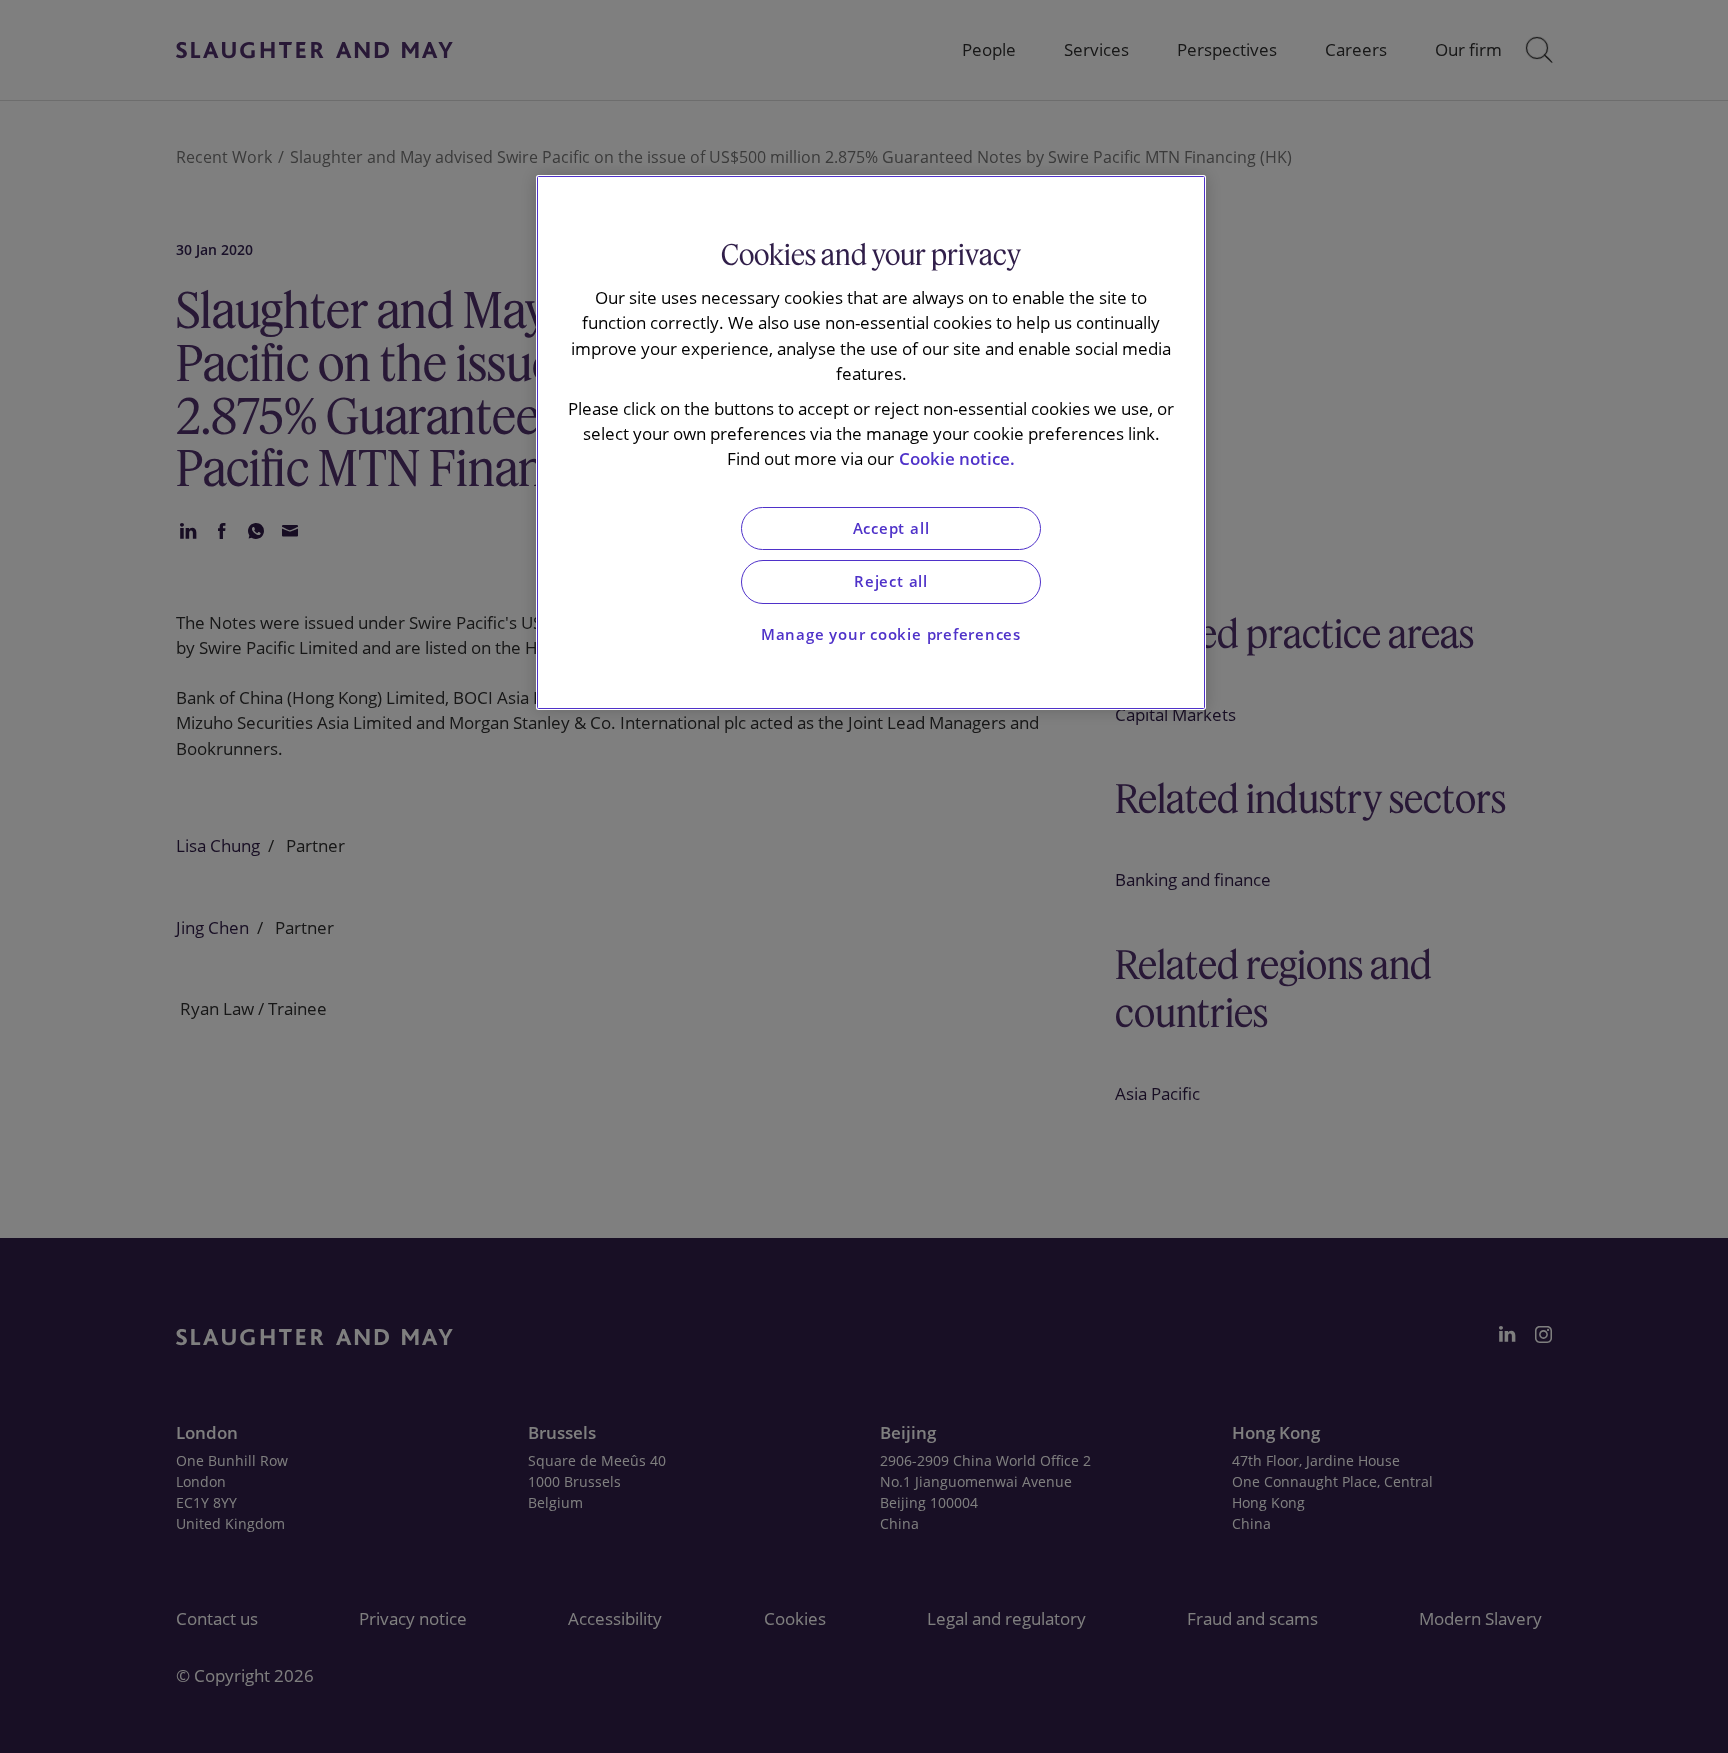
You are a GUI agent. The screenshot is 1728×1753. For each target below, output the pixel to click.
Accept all (891, 528)
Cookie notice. (957, 458)
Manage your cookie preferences (891, 634)
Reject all (891, 581)
